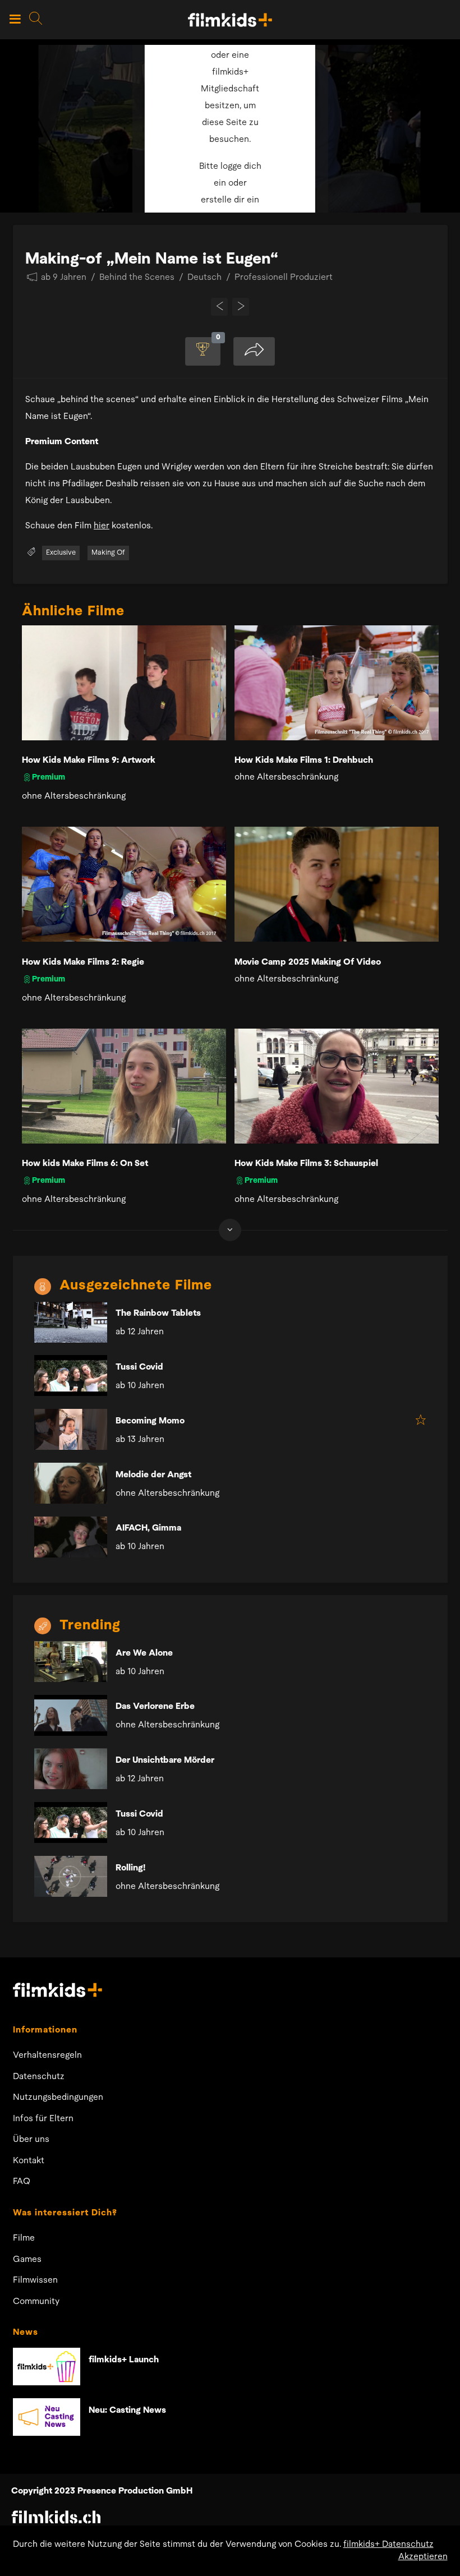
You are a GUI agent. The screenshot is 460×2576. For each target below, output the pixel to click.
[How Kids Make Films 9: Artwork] (124, 683)
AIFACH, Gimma (148, 1528)
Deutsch (204, 278)
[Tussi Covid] (71, 1375)
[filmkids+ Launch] (47, 2367)
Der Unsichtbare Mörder (165, 1761)
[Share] (254, 351)
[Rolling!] (71, 1876)
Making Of (108, 553)
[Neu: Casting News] (47, 2417)
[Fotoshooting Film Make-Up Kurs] (220, 307)
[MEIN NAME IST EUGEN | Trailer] (241, 307)
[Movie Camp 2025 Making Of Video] (337, 884)
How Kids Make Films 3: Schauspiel (306, 1164)
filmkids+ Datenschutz (388, 2545)
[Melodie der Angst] (71, 1483)
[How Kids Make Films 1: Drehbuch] (337, 683)
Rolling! (130, 1868)
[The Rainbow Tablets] (71, 1322)
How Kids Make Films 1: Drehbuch (304, 761)
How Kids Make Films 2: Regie (83, 962)
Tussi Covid (139, 1367)
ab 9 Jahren (64, 278)
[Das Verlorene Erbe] (71, 1715)
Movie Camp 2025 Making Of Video (308, 962)
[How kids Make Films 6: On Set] (124, 1086)
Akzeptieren (423, 2557)
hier (102, 526)
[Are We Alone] (71, 1662)
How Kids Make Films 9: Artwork (89, 761)
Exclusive (61, 553)
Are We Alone (144, 1653)
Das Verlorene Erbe (155, 1707)
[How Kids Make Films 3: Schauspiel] (337, 1086)
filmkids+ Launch (124, 2360)
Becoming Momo (150, 1421)
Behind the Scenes (137, 278)
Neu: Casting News (127, 2411)
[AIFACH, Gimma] (71, 1537)
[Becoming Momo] (71, 1429)
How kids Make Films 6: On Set (85, 1164)
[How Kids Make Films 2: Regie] (124, 884)
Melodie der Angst (153, 1475)
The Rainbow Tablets (158, 1314)
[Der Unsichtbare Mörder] (71, 1769)
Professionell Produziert (284, 278)
